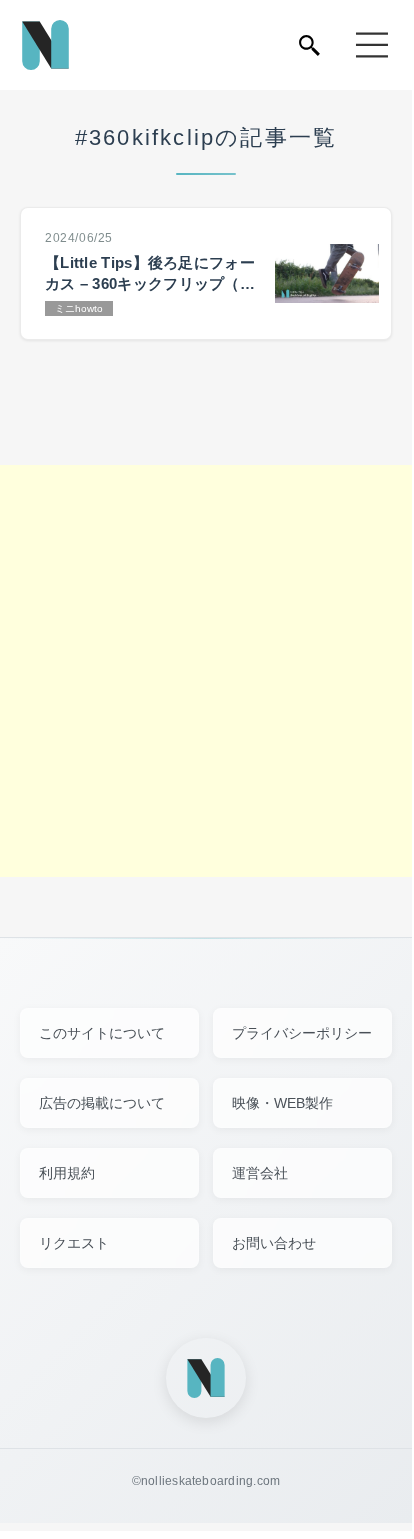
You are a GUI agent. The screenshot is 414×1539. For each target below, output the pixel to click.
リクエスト (74, 1243)
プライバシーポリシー (302, 1033)
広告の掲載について (102, 1103)
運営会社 (260, 1173)
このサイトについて (102, 1033)
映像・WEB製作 (282, 1103)
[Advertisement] (206, 671)
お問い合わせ (274, 1243)
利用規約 (67, 1173)
